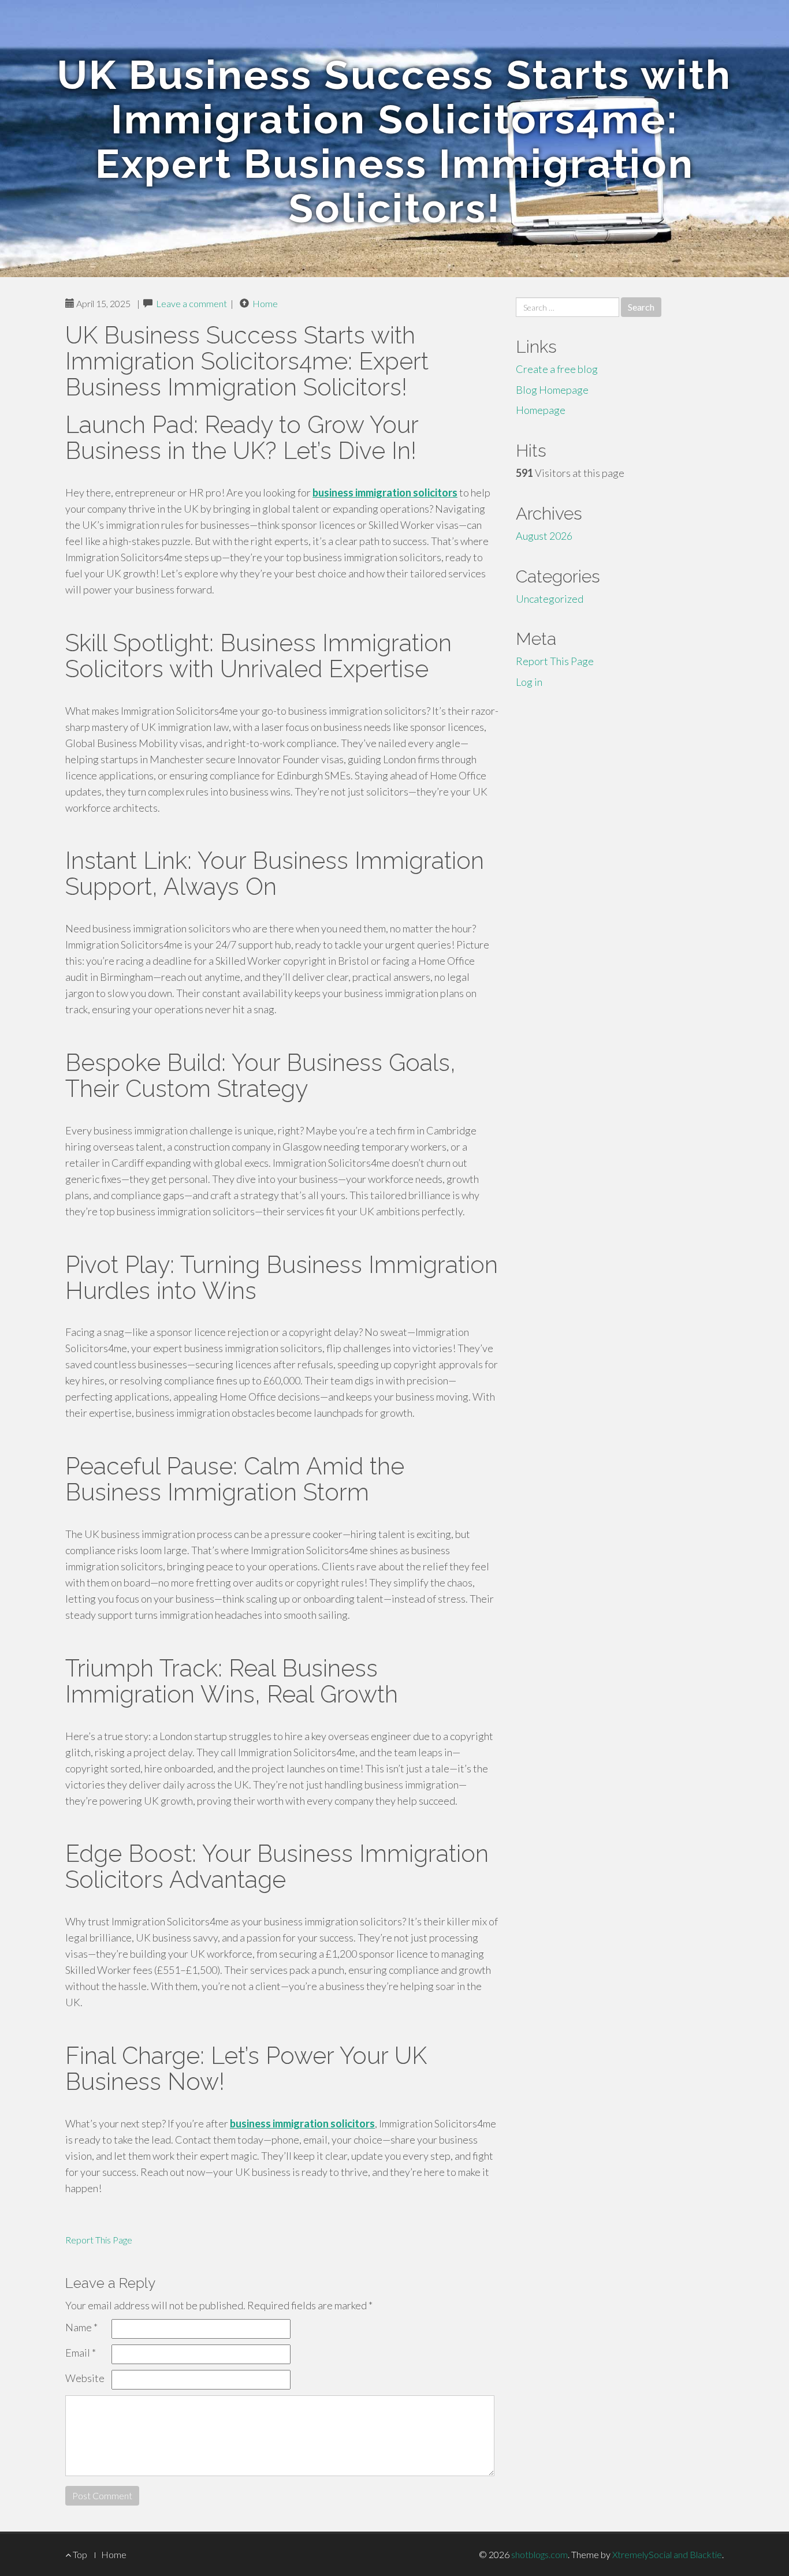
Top (79, 2554)
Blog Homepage (552, 390)
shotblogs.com (539, 2554)
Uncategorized (550, 599)
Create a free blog (557, 369)
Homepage (541, 410)
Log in (529, 682)
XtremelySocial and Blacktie (667, 2554)
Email (81, 2353)
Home (265, 303)
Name (81, 2327)
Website (85, 2378)
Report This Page (99, 2240)
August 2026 (544, 536)
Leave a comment (191, 303)
